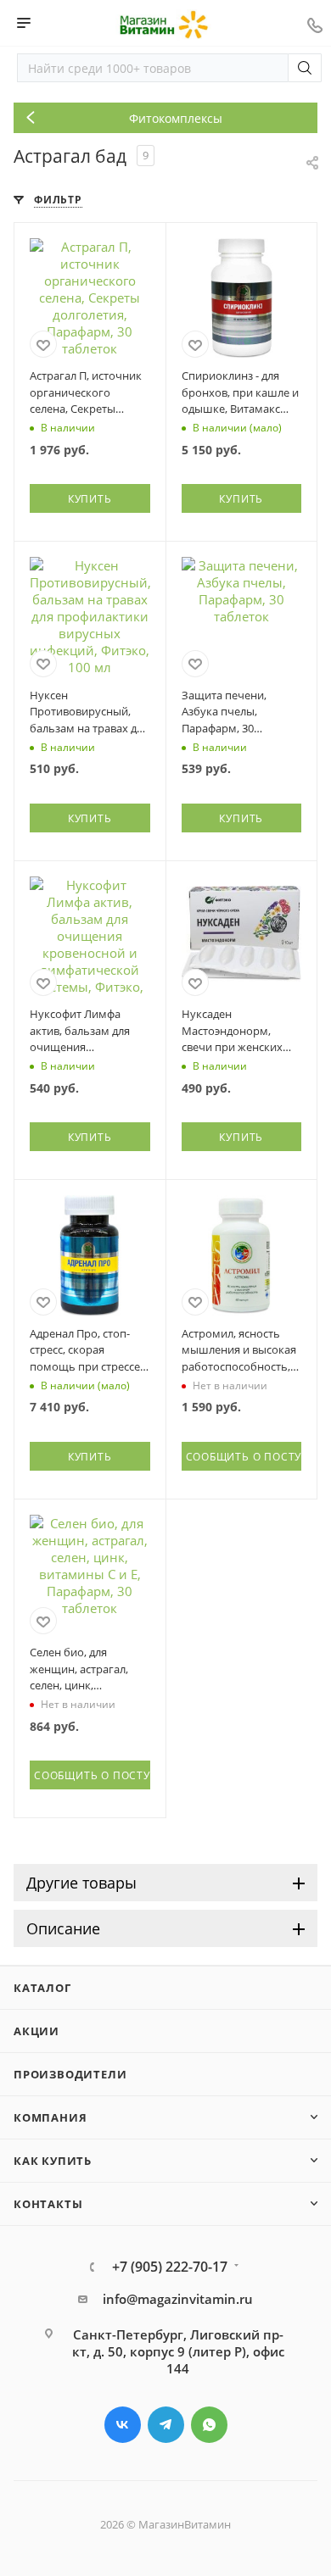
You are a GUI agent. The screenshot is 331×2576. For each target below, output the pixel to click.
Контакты (48, 2204)
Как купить (53, 2161)
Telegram (166, 2425)
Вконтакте (123, 2425)
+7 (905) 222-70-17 (170, 2267)
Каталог (42, 1988)
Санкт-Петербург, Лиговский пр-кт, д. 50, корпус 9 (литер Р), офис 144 (178, 2351)
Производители (70, 2074)
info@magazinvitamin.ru (178, 2299)
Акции (36, 2031)
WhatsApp (209, 2425)
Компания (50, 2117)
